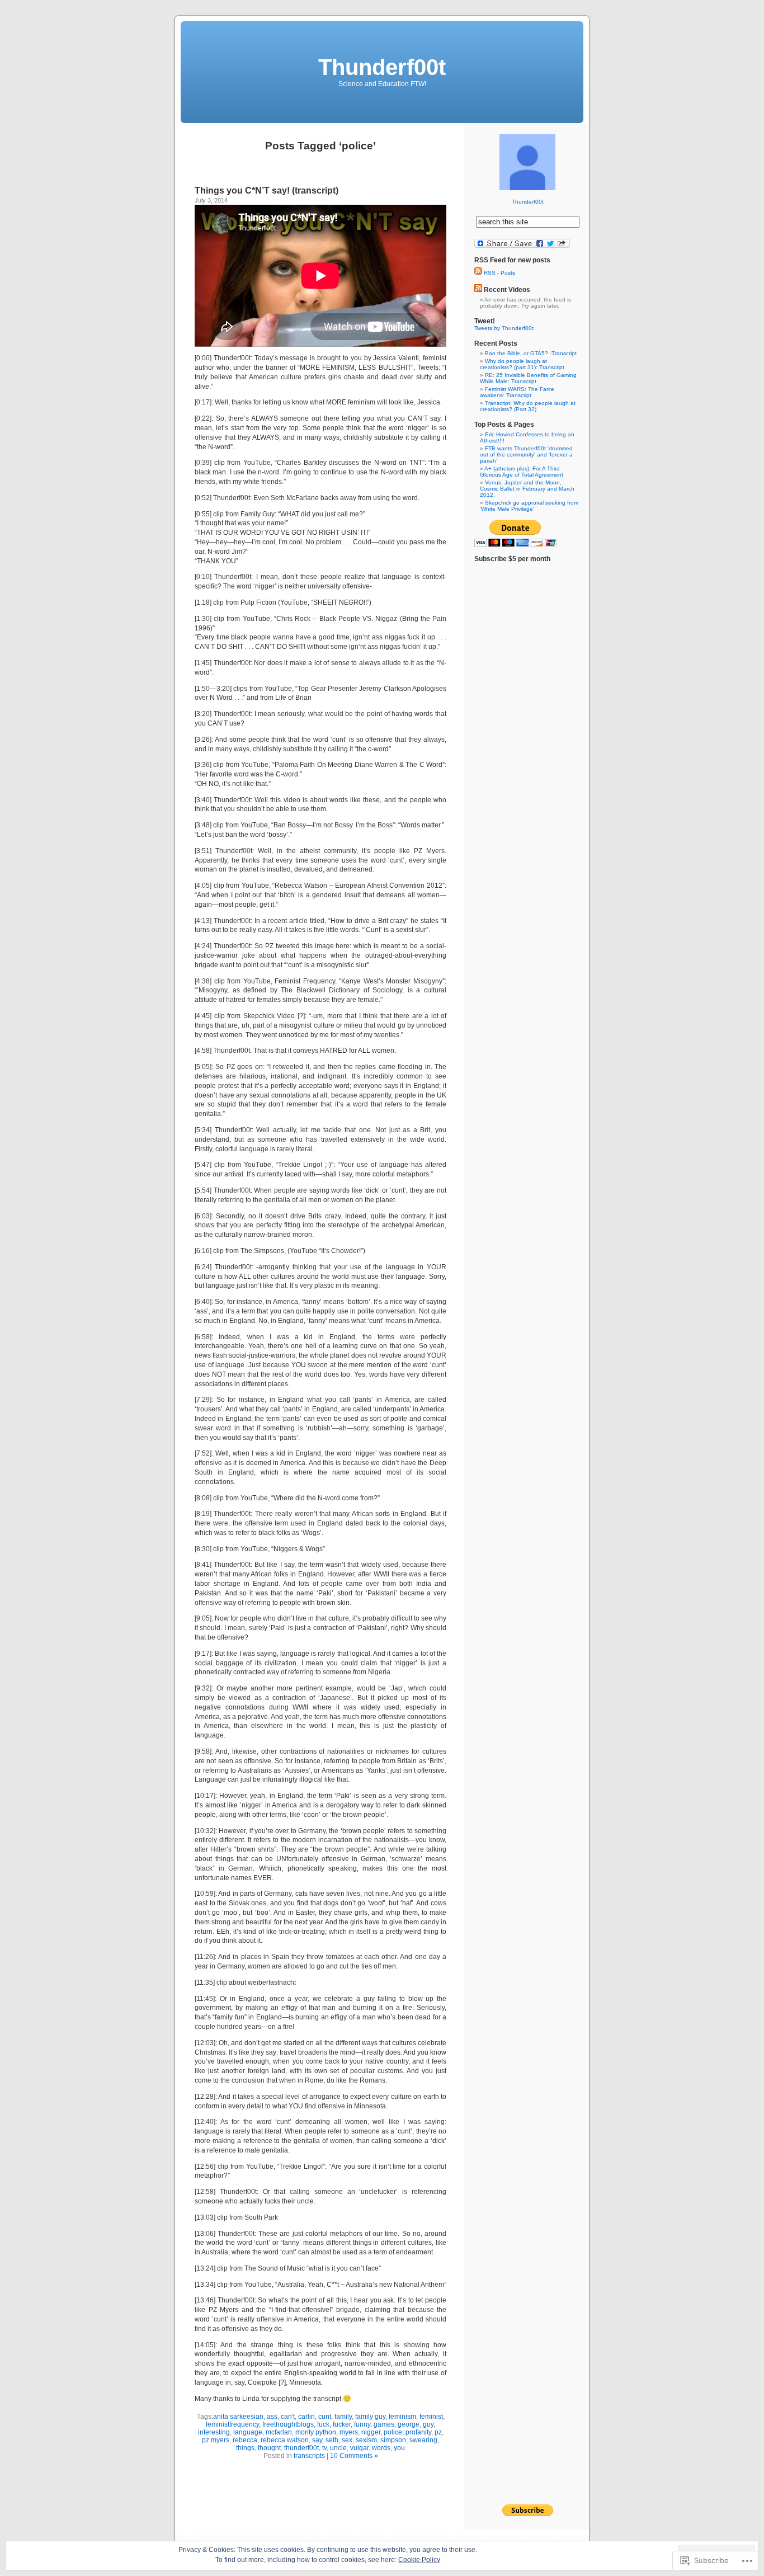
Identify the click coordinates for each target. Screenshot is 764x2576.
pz (438, 2432)
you (399, 2448)
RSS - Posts (499, 273)
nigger (371, 2432)
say (317, 2440)
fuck (323, 2424)
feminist (431, 2417)
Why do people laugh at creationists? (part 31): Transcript (522, 364)
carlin (306, 2417)
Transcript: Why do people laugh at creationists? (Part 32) (528, 406)
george (409, 2424)
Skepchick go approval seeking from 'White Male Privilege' (529, 506)
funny (362, 2424)
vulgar (359, 2448)
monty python (316, 2432)
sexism (366, 2440)
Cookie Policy (419, 2560)
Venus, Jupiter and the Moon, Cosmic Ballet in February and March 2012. (527, 489)
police (393, 2432)
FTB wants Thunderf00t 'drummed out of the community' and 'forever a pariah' (526, 455)
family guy (370, 2417)
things (245, 2448)
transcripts (309, 2456)
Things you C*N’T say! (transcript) (267, 190)
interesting (214, 2432)
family (343, 2417)
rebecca (245, 2440)
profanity (418, 2432)
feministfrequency (232, 2424)
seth (332, 2440)
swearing (423, 2440)
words (381, 2448)
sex (347, 2440)
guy (428, 2424)
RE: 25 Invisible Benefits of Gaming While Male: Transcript (528, 378)
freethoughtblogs (288, 2424)
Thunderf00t (382, 67)
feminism (402, 2417)
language (248, 2432)
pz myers (216, 2440)
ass (272, 2417)
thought (269, 2448)
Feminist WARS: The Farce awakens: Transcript (517, 392)
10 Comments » (354, 2456)
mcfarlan (279, 2432)
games (384, 2424)
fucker (342, 2424)
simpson (393, 2440)
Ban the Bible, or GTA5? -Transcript (531, 353)
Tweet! (485, 321)
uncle (338, 2448)
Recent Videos (507, 290)
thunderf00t (301, 2448)
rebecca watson (285, 2440)
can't (288, 2417)
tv (324, 2448)
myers (349, 2432)
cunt (325, 2417)
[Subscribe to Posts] (478, 273)
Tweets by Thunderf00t (504, 328)
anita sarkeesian (238, 2417)
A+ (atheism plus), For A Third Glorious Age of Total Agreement (522, 472)
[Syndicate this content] (478, 290)
